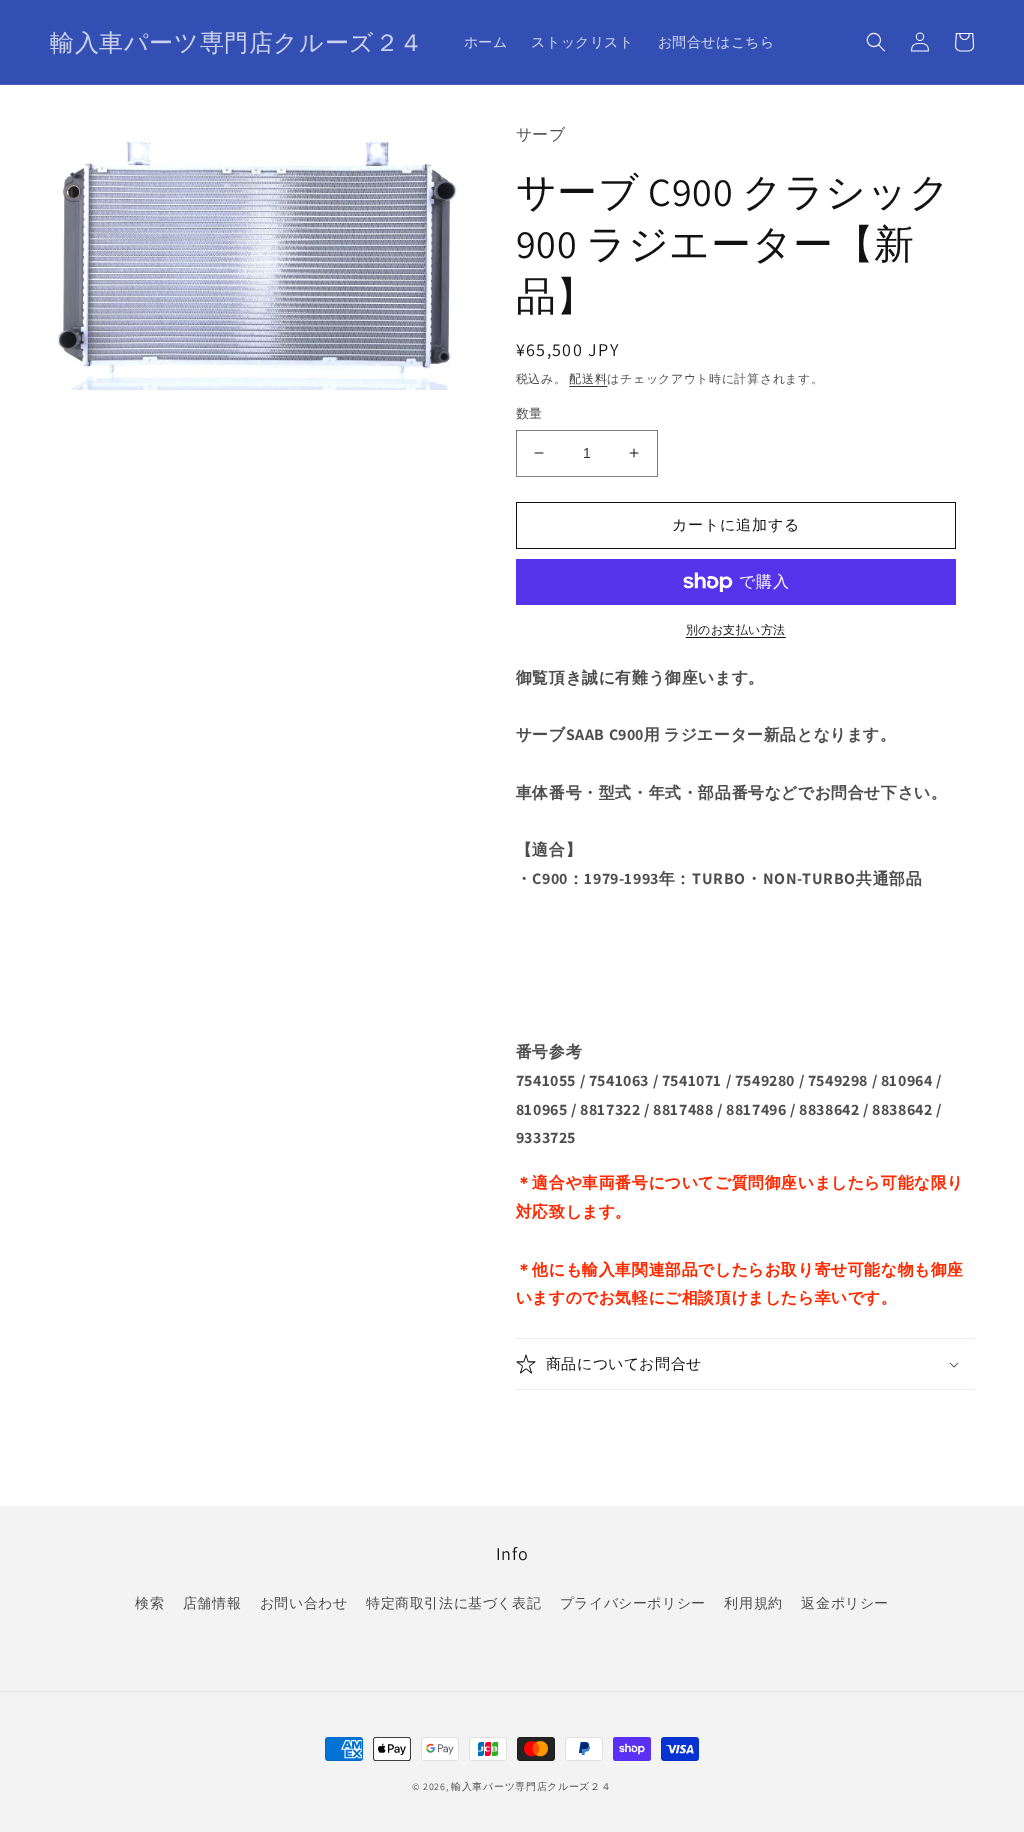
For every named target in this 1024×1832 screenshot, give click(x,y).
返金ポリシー (845, 1603)
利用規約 (753, 1603)
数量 (529, 413)
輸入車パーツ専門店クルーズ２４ (531, 1786)
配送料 (588, 378)
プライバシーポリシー (633, 1603)
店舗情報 (212, 1603)
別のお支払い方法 (736, 629)
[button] (876, 42)
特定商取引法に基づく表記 (453, 1603)
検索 (149, 1603)
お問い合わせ (304, 1603)
